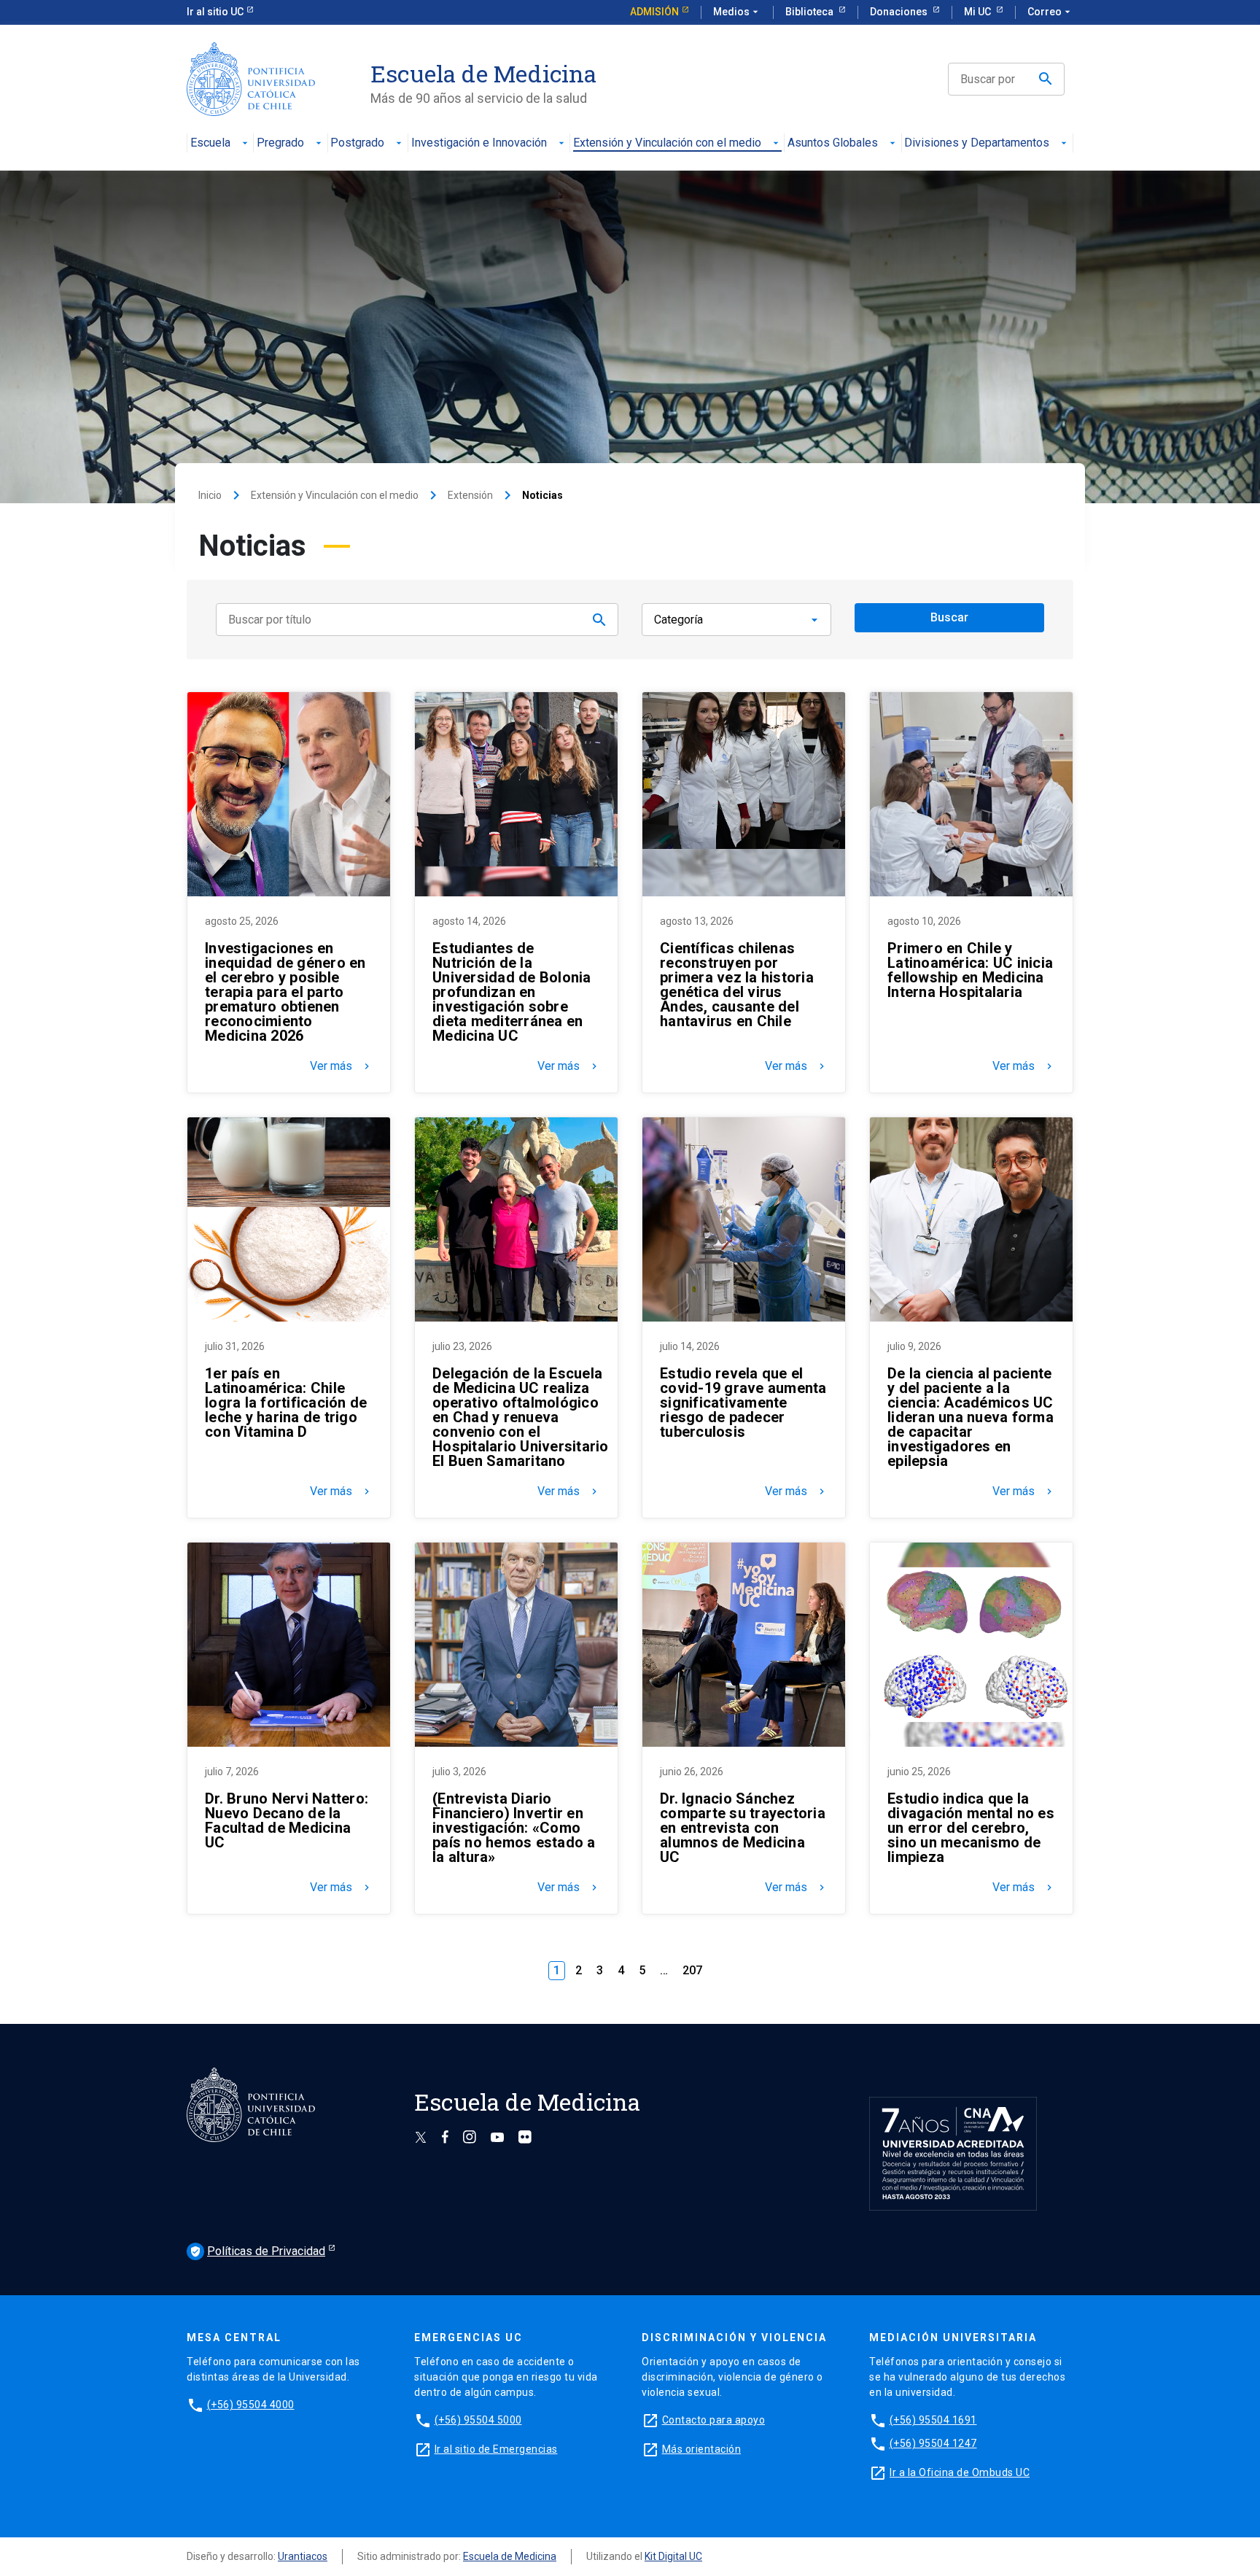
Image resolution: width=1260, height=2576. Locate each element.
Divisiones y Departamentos (977, 143)
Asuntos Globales (833, 143)
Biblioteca (810, 12)
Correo (1050, 12)
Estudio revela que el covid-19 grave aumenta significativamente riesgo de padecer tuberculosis (743, 1403)
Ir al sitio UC (215, 12)
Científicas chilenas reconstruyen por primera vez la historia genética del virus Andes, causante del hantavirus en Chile (737, 985)
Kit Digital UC (673, 2556)
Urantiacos (303, 2556)
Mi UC (979, 12)
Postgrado (357, 143)
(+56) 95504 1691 (933, 2420)
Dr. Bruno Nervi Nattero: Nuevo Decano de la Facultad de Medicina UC (287, 1820)
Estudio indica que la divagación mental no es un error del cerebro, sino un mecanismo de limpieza (971, 1828)
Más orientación (702, 2449)
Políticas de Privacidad (257, 2251)
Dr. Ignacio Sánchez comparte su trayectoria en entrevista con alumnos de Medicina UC (743, 1828)
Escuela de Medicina (510, 2556)
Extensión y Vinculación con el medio (667, 143)
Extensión (470, 495)
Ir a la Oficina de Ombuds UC (960, 2472)
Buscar (949, 617)
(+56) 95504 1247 (933, 2443)
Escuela (210, 143)
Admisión (654, 12)
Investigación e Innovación (479, 143)
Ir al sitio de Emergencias (496, 2449)
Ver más (341, 1066)
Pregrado (280, 143)
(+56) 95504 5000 (478, 2420)
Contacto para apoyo (714, 2420)
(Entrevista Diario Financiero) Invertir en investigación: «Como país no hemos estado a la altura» (514, 1828)
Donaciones (900, 12)
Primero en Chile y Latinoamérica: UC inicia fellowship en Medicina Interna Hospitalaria (970, 970)
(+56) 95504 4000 (251, 2405)
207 (692, 1970)
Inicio (210, 495)
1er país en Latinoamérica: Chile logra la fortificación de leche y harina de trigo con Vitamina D (286, 1403)
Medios (737, 12)
